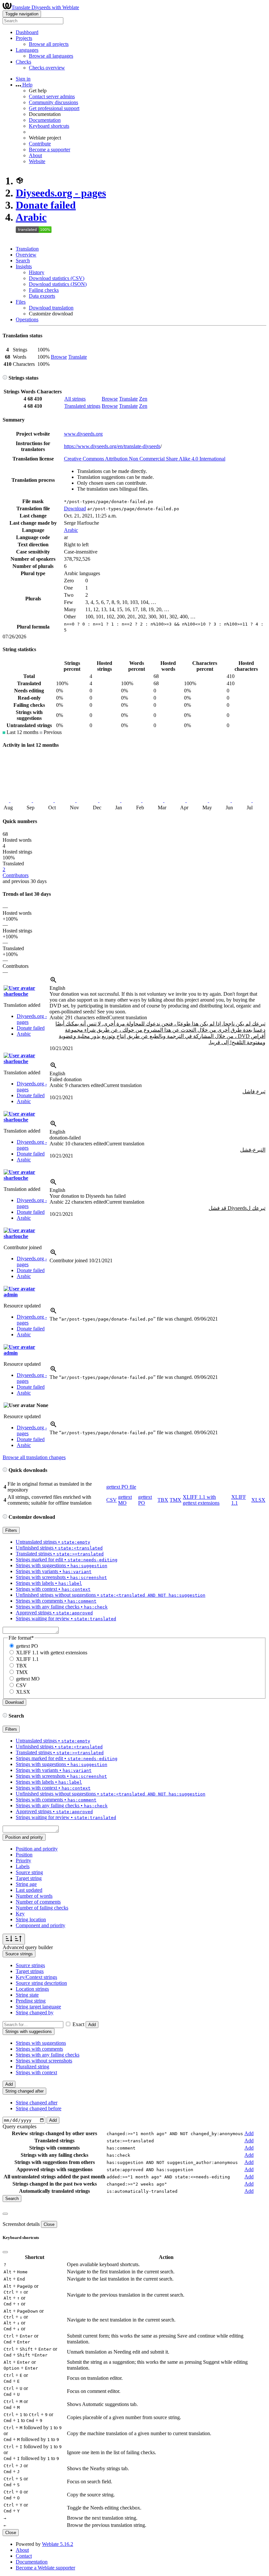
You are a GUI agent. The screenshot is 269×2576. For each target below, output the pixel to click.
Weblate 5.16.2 (58, 2544)
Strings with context (36, 2072)
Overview (26, 255)
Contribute (40, 144)
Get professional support (54, 108)
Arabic (31, 217)
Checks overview (47, 68)
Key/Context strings (36, 1977)
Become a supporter (50, 150)
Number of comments (38, 1902)
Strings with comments (39, 2049)
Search (23, 261)
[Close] (5, 2214)
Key (20, 1914)
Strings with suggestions (41, 2043)
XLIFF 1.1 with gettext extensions (201, 1500)
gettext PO (27, 1646)
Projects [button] (24, 38)
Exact (78, 2024)
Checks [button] (23, 62)
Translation (27, 249)
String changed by (35, 2012)
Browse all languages (51, 56)
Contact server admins (52, 96)
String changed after (37, 2103)
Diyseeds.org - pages (61, 193)
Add (92, 2025)
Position (24, 1855)
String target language (38, 2007)
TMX (176, 1500)
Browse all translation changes (34, 1457)
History (37, 272)
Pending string (31, 2001)
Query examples (20, 2126)
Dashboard (27, 32)
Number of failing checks (42, 1908)
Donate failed (46, 205)
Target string (29, 1878)
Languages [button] (27, 50)
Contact (24, 2556)
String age (26, 1884)
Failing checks (44, 290)
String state (27, 1995)
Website (37, 161)
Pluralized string (32, 2067)
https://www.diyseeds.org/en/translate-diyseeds (112, 446)
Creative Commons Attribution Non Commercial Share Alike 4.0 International (145, 459)
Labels (23, 1866)
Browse (59, 357)
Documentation (45, 120)
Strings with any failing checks (48, 2055)
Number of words (34, 1896)
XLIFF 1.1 (27, 1659)
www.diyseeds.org (83, 434)
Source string (29, 1872)
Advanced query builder (28, 1947)
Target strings (30, 1971)
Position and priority (37, 1849)
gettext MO (125, 1500)
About (35, 155)
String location (31, 1919)
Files (21, 302)
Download (75, 508)
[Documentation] (5, 378)
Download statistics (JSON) (58, 284)
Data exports (42, 296)
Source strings (30, 1965)
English (57, 988)
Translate (78, 357)
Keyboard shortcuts (49, 126)
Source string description (41, 1983)
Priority (23, 1861)
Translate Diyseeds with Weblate (45, 7)
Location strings (32, 1989)
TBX (163, 1500)
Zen (143, 399)
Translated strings (82, 406)
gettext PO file (121, 1487)
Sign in (23, 79)
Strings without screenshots (44, 2061)
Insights (24, 266)
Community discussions (53, 102)
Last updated (29, 1890)
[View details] (53, 982)
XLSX (258, 1500)
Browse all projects (49, 44)
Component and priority (41, 1925)
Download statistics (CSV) (57, 278)
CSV (112, 1500)
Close (49, 2224)
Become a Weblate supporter (45, 2568)
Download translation (51, 308)
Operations (27, 320)
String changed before (39, 2108)
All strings (75, 399)
